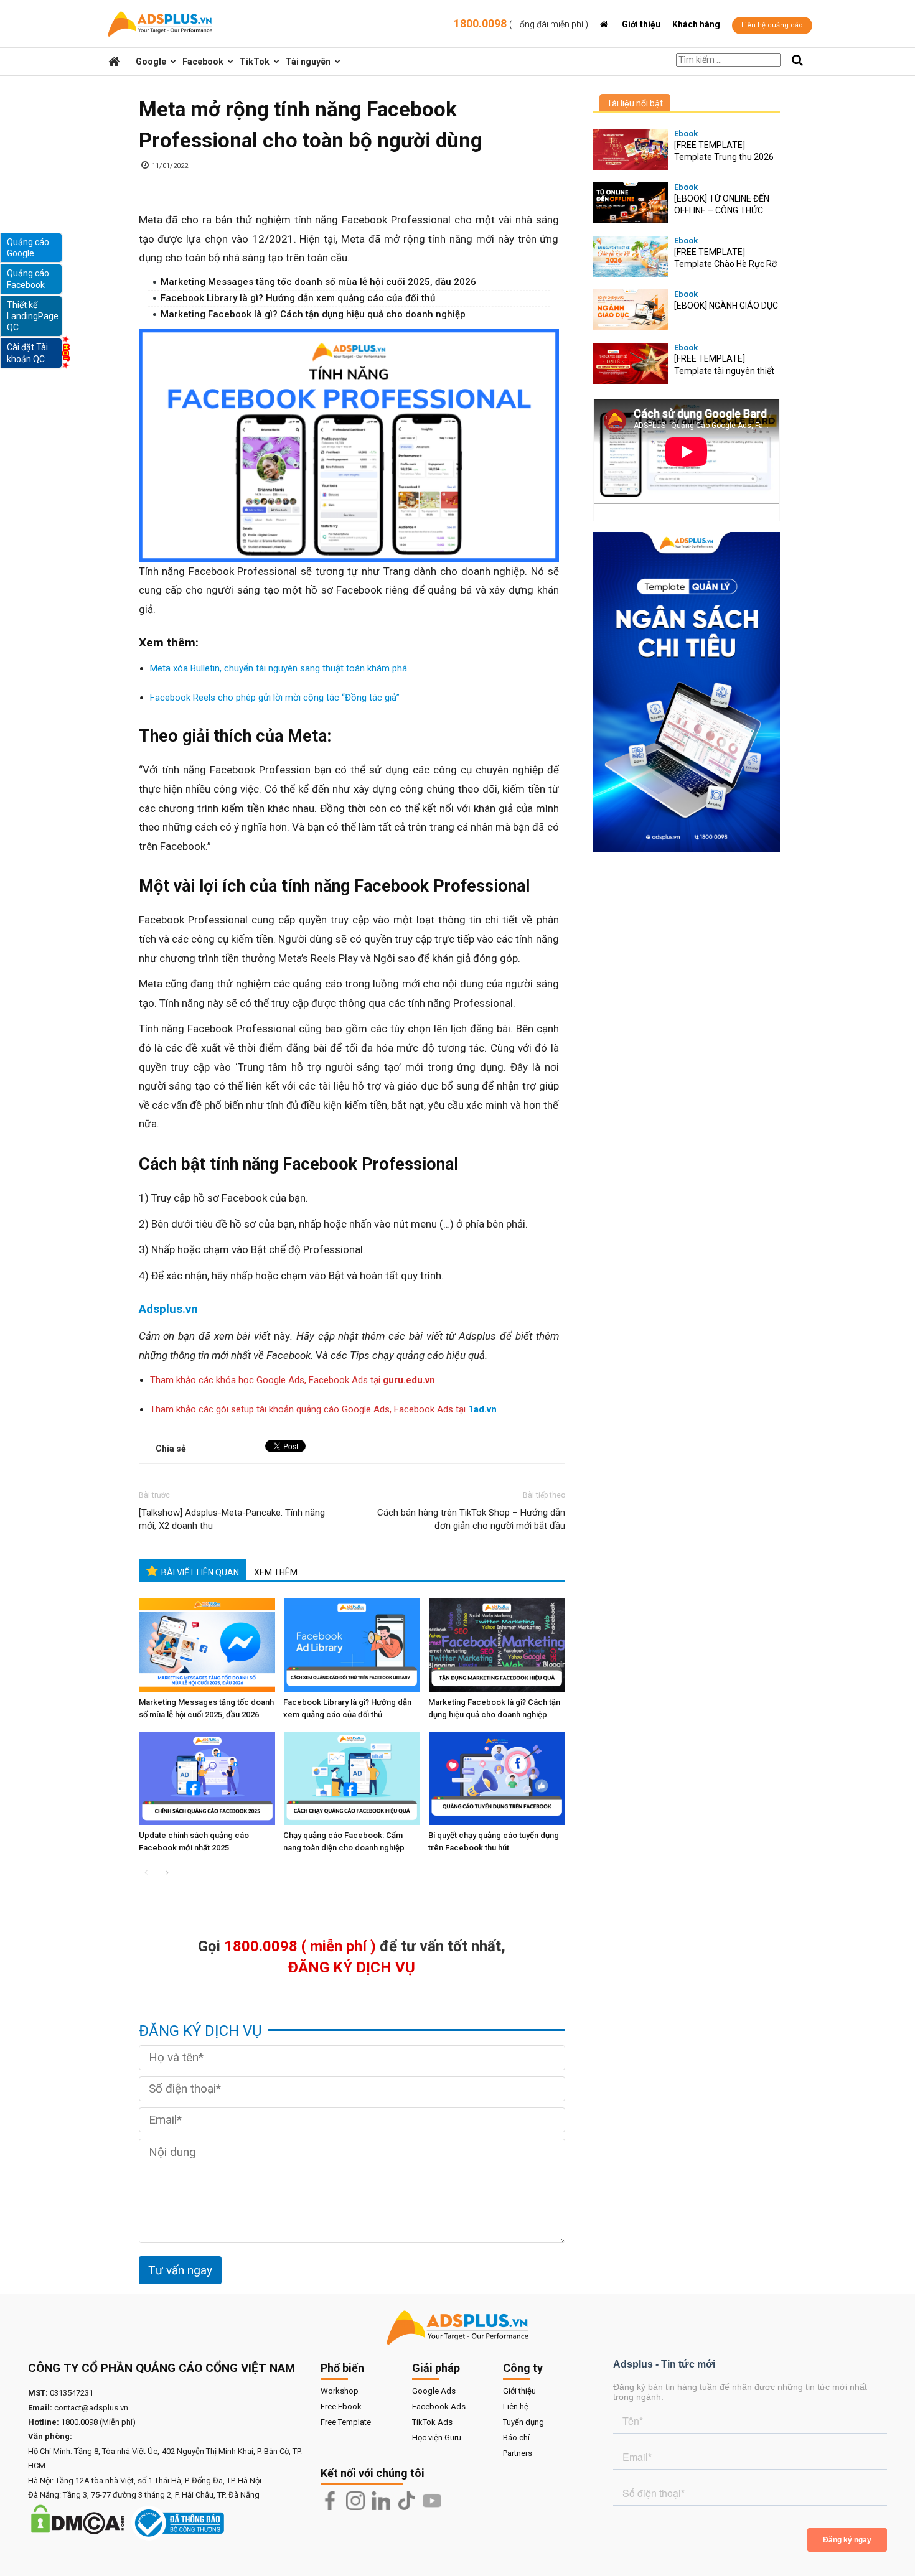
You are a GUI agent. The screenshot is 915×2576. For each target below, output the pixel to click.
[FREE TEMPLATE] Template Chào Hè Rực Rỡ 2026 (725, 264)
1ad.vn (482, 1409)
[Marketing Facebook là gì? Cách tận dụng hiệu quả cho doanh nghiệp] (498, 1645)
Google (151, 62)
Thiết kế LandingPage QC (33, 316)
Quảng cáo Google (28, 248)
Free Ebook (341, 2406)
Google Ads (434, 2391)
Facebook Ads (439, 2406)
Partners (518, 2453)
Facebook (203, 62)
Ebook (686, 133)
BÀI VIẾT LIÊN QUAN (200, 1572)
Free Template (346, 2422)
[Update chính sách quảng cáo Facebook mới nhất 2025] (209, 1778)
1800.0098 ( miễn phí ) (300, 1946)
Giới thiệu (641, 24)
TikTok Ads (432, 2422)
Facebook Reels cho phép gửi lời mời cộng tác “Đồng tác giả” (275, 698)
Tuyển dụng (523, 2422)
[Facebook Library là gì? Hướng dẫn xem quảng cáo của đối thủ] (353, 1645)
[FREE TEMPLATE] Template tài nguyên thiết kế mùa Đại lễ (724, 371)
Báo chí (516, 2438)
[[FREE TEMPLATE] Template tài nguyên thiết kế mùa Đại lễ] (631, 364)
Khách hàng (696, 24)
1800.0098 (521, 23)
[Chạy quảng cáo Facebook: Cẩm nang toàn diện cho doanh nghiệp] (353, 1778)
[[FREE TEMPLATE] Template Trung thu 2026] (631, 150)
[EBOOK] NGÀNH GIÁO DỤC (726, 306)
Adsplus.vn (168, 1309)
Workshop (340, 2391)
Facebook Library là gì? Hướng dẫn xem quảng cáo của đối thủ (299, 298)
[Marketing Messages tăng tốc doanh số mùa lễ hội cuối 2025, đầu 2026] (209, 1645)
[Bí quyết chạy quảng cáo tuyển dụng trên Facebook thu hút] (498, 1778)
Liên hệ (516, 2406)
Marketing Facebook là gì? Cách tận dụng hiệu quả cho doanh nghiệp (313, 314)
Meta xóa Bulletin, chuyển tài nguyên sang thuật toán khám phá (279, 668)
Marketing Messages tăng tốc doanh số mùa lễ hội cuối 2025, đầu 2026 (318, 282)
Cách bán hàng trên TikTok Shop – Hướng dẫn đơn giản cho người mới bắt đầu (471, 1519)
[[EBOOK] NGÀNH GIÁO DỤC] (631, 310)
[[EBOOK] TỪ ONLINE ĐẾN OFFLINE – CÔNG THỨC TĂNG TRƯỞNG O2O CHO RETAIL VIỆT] (631, 203)
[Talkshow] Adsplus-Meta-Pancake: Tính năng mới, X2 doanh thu (232, 1519)
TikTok (255, 62)
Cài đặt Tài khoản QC (27, 353)
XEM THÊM (276, 1572)
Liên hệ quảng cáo (772, 25)
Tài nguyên (308, 62)
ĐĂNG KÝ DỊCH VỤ (352, 1967)
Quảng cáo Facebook (28, 279)
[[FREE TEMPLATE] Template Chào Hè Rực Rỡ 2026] (631, 257)
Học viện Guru (437, 2438)
